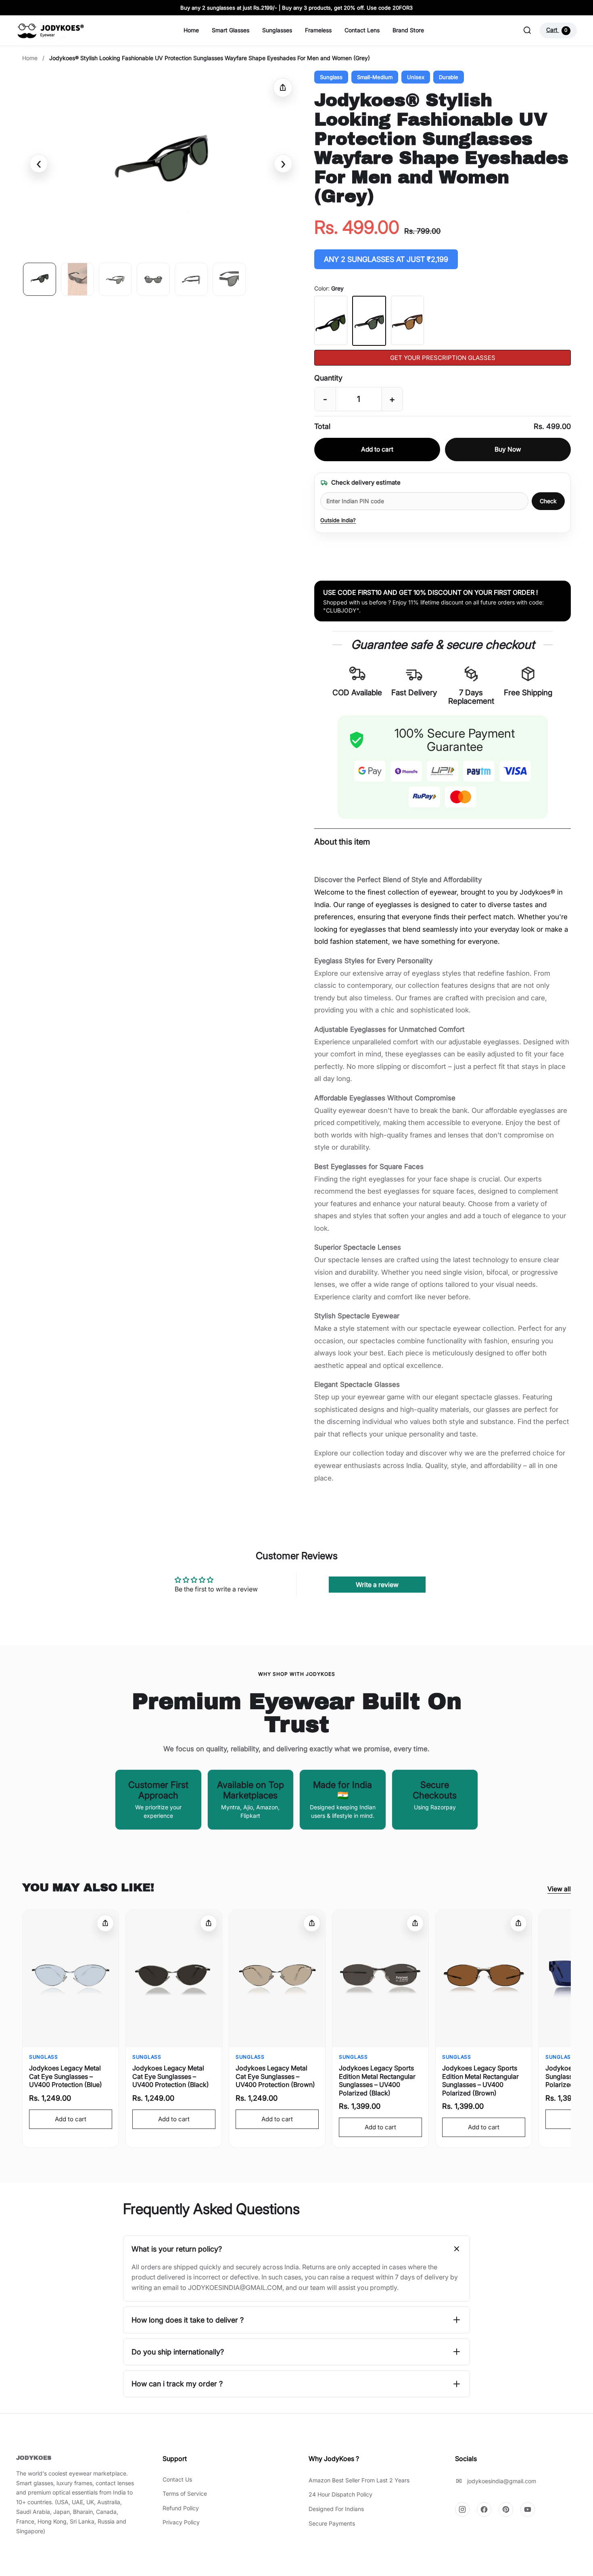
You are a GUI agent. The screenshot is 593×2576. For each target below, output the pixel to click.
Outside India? (338, 520)
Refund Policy (181, 2508)
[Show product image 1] (40, 279)
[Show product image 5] (191, 279)
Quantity (328, 378)
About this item (342, 842)
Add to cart (377, 449)
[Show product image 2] (77, 279)
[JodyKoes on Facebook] (484, 2509)
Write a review (377, 1585)
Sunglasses (277, 30)
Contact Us (177, 2479)
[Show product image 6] (229, 279)
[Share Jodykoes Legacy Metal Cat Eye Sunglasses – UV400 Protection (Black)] (209, 1923)
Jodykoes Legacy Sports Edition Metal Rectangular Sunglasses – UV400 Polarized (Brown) (480, 2080)
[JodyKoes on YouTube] (528, 2509)
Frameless (318, 30)
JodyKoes (34, 2458)
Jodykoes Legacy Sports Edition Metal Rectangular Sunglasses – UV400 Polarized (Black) (377, 2080)
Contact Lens (362, 30)
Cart (557, 30)
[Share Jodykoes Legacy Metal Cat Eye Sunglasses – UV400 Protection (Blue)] (105, 1923)
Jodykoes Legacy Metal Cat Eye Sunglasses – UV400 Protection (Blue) (66, 2076)
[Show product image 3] (115, 279)
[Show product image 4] (153, 279)
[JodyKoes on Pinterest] (506, 2509)
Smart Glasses (231, 30)
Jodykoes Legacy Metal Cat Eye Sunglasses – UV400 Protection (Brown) (275, 2076)
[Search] (527, 30)
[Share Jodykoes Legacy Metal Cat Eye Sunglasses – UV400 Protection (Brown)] (312, 1923)
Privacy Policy (181, 2522)
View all (559, 1889)
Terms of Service (185, 2493)
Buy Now (508, 449)
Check (548, 501)
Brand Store (408, 30)
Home (191, 30)
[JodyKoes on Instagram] (462, 2509)
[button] (161, 163)
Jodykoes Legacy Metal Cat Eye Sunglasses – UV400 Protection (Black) (171, 2076)
